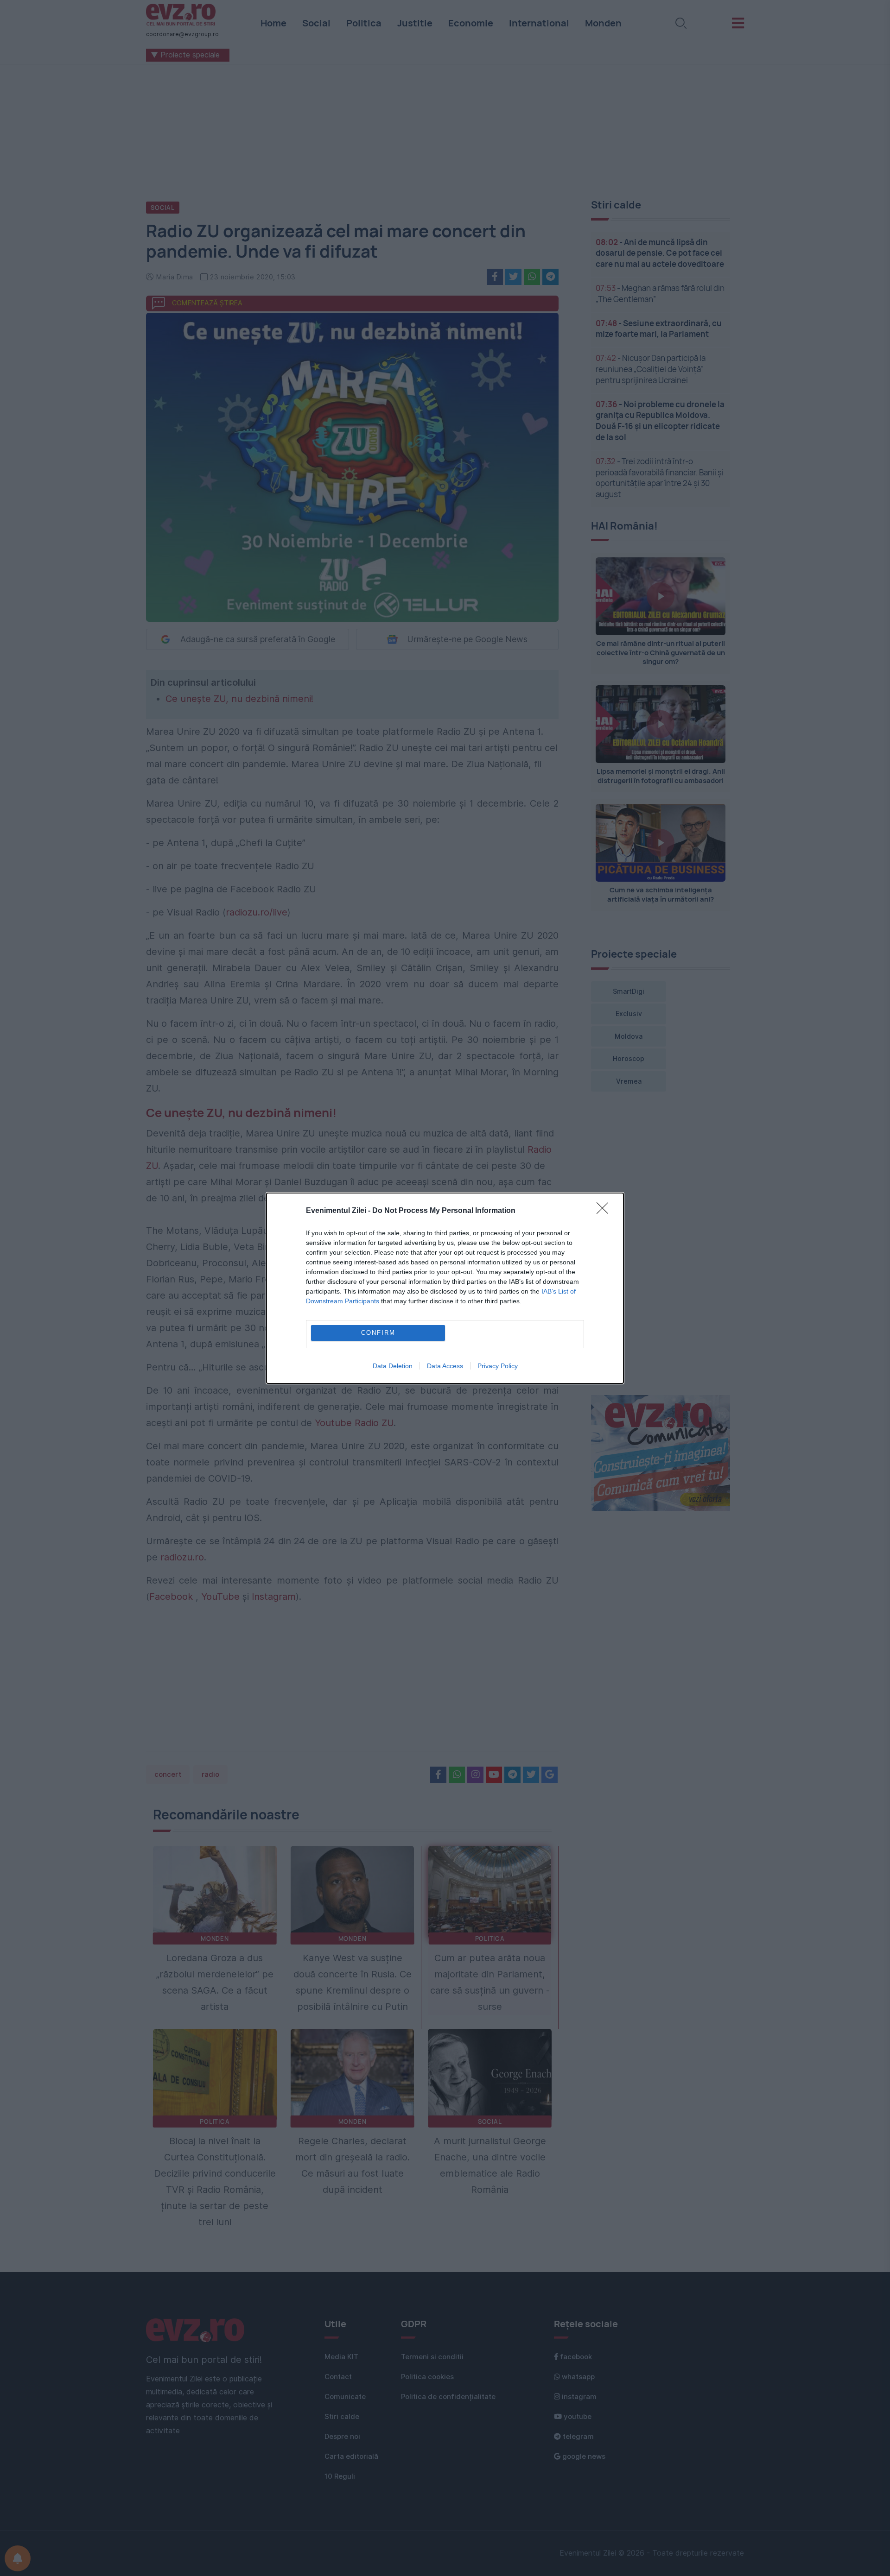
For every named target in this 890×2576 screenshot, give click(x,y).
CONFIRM (378, 1333)
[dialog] (445, 1288)
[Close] (605, 1211)
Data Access (445, 1366)
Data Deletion (393, 1366)
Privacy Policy (498, 1366)
